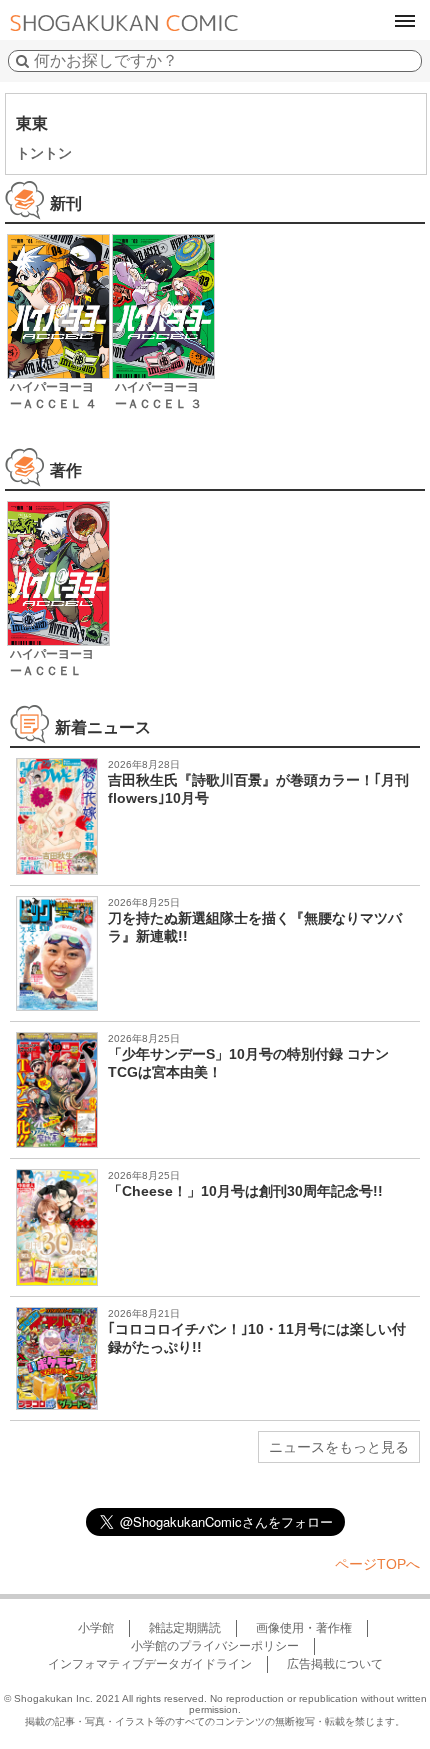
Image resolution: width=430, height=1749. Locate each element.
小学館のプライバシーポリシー (215, 1646)
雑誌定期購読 (185, 1628)
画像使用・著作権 (304, 1628)
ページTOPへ (377, 1564)
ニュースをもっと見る (339, 1447)
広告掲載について (335, 1664)
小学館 (96, 1628)
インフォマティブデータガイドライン (150, 1664)
